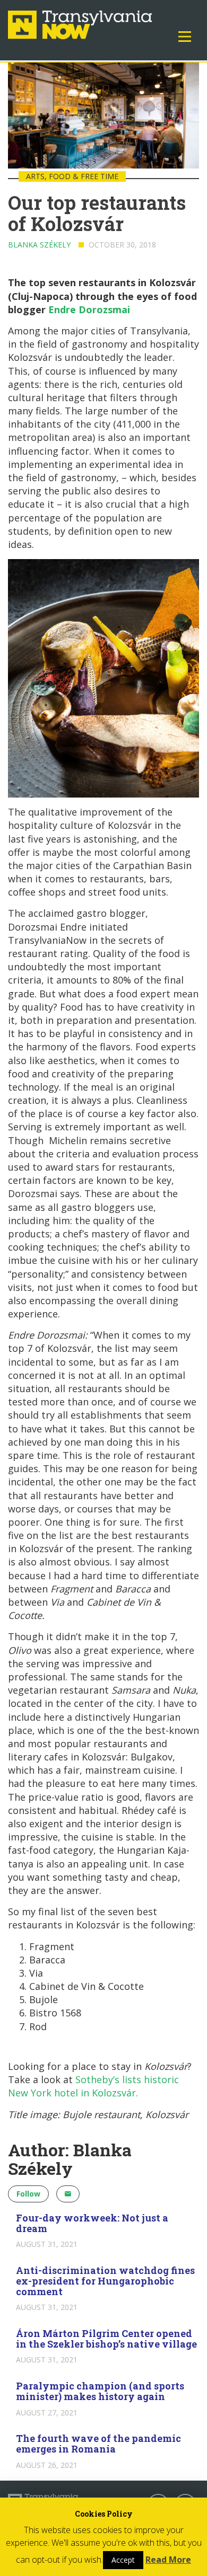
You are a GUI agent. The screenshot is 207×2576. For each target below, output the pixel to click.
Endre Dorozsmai (89, 309)
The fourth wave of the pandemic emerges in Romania (98, 2444)
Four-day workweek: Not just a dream (92, 2223)
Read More (168, 2560)
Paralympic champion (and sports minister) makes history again (100, 2391)
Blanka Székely (39, 245)
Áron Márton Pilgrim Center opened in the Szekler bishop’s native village (106, 2339)
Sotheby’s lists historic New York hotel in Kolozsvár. (93, 2086)
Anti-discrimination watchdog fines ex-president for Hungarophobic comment (105, 2281)
